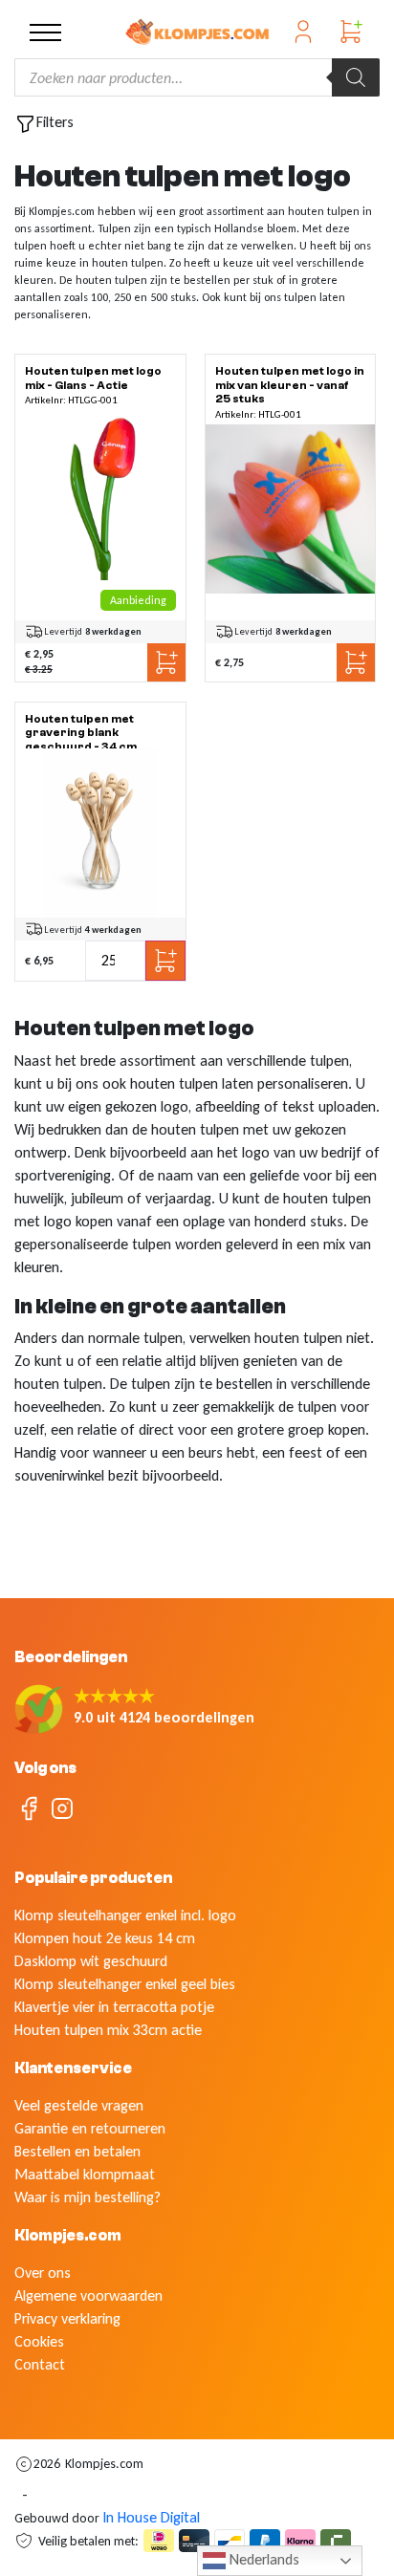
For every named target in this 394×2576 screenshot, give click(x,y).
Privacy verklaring (67, 2318)
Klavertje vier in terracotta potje (114, 2007)
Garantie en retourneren (90, 2128)
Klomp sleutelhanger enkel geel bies (125, 1984)
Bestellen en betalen (77, 2151)
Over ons (43, 2273)
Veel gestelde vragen (79, 2105)
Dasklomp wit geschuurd (91, 1961)
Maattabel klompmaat (85, 2174)
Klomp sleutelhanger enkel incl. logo (125, 1915)
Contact (40, 2364)
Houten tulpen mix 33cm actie (108, 2030)
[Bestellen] (100, 495)
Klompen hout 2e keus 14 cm (105, 1938)
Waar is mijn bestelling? (88, 2197)
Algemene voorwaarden (88, 2295)
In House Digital (151, 2517)
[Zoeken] (356, 77)
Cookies (39, 2341)
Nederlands (263, 2559)
